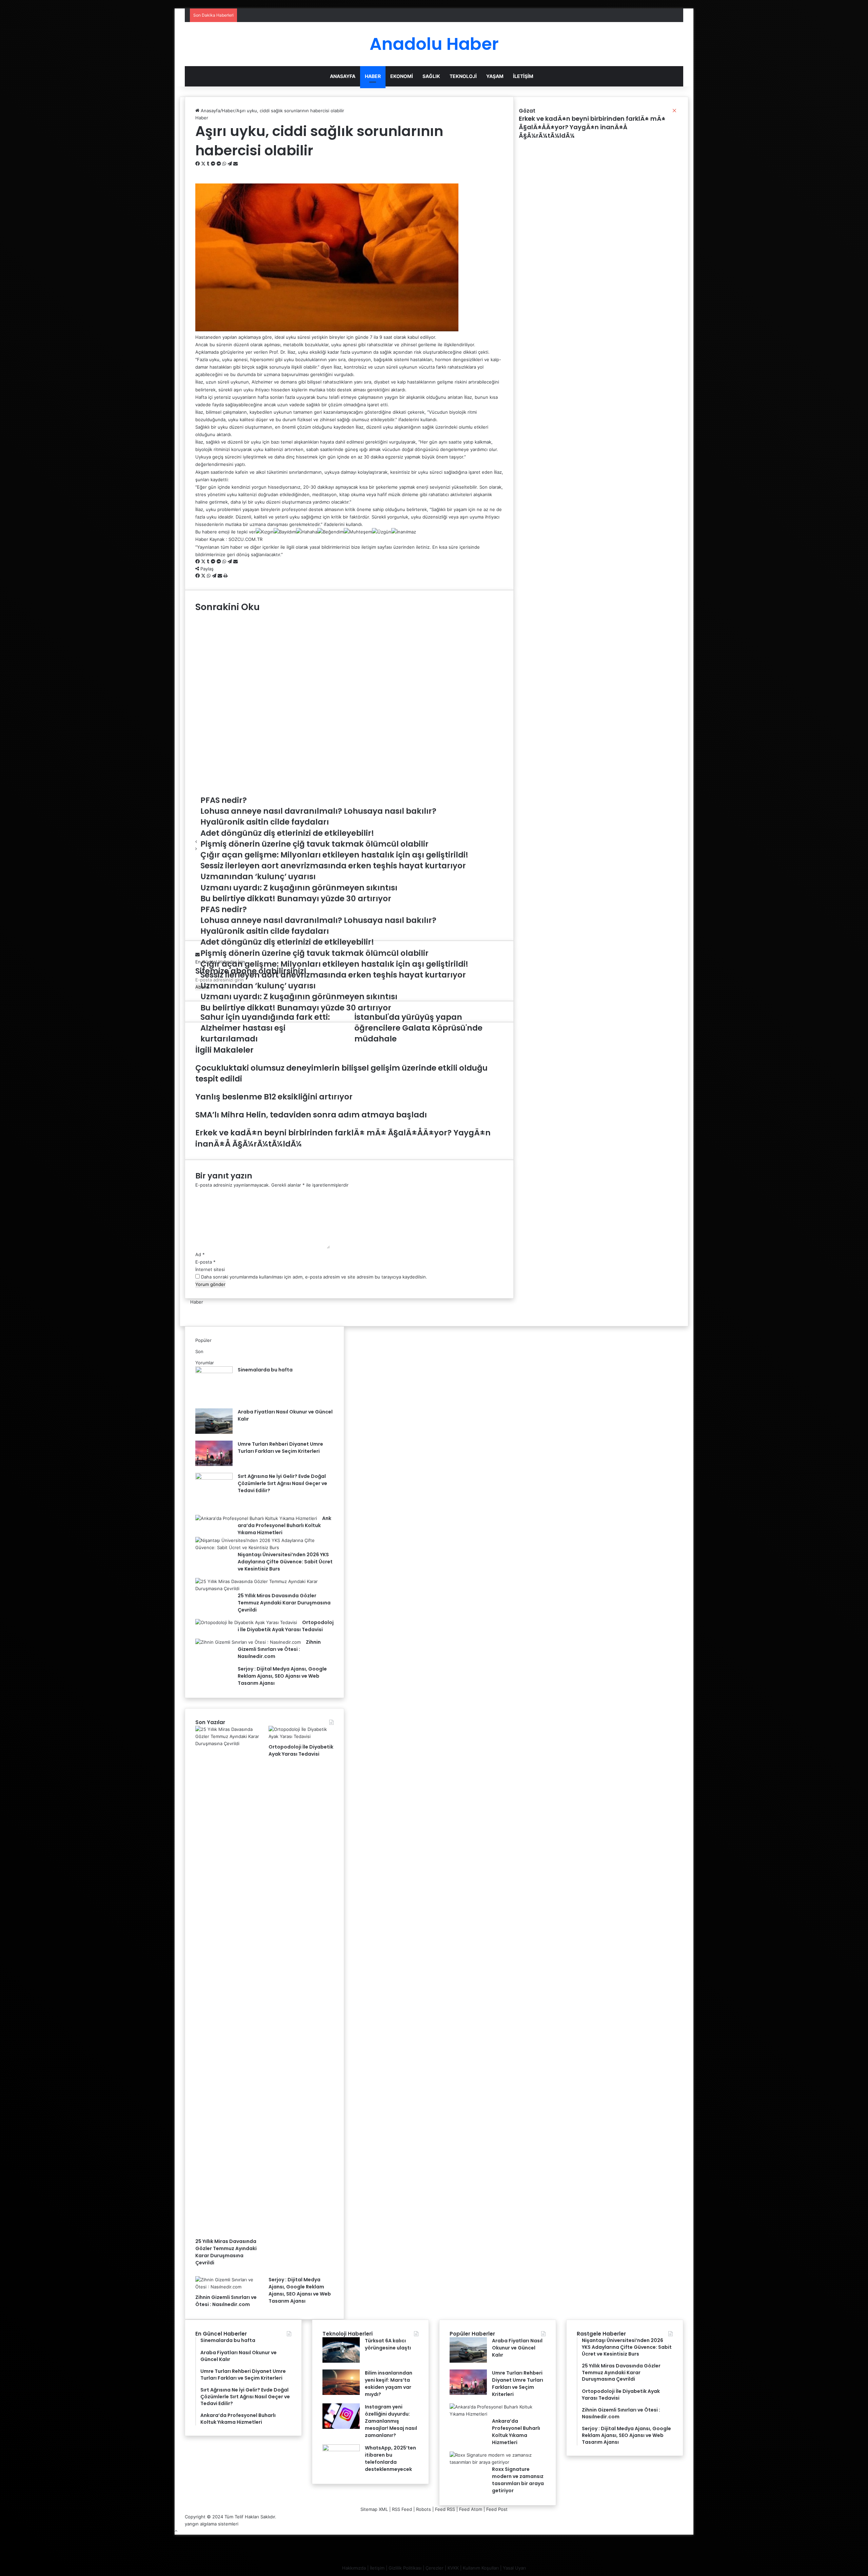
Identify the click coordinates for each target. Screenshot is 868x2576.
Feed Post (497, 2509)
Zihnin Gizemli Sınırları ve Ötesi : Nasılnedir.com (279, 1649)
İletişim (523, 76)
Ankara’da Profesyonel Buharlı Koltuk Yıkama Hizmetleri (284, 1525)
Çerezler (435, 2568)
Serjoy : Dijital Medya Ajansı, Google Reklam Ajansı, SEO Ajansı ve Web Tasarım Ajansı (282, 1676)
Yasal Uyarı (514, 2568)
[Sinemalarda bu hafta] (214, 1371)
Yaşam (495, 76)
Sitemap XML (374, 2509)
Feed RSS (445, 2509)
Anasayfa (343, 76)
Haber (373, 76)
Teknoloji (463, 76)
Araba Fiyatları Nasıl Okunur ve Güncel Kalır (517, 2348)
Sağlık (431, 76)
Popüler (203, 1340)
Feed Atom (471, 2509)
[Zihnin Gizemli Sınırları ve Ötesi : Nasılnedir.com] (248, 1642)
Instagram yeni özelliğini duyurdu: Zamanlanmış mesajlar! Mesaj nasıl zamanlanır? (391, 2421)
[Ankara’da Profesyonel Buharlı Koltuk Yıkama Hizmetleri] (256, 1518)
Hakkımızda (354, 2568)
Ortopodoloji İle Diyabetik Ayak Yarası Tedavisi (301, 1750)
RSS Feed (402, 2509)
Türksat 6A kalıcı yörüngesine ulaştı (388, 2344)
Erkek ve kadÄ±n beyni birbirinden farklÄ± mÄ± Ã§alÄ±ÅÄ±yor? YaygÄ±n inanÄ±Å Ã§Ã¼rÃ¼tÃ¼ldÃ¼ (592, 127)
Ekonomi (402, 76)
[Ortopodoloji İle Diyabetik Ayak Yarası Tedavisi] (246, 1622)
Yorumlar (205, 1363)
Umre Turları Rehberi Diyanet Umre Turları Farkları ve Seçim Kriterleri (280, 1448)
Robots (423, 2509)
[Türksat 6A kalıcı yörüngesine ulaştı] (341, 2361)
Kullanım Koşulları (481, 2568)
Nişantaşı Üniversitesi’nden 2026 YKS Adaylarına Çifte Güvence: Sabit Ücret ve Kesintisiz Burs (285, 1562)
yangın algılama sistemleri (212, 2524)
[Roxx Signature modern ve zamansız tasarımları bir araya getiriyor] (495, 2462)
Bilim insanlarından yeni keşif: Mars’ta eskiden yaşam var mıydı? (389, 2384)
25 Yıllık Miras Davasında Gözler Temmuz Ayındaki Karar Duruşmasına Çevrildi (284, 1603)
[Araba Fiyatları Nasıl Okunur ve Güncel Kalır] (214, 1432)
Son (199, 1351)
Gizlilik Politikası (405, 2568)
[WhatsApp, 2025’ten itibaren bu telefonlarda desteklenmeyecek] (341, 2450)
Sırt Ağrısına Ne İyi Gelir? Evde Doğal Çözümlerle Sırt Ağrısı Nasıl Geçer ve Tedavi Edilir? (282, 1483)
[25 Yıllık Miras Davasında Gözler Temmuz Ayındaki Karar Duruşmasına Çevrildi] (262, 1588)
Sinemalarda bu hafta (265, 1370)
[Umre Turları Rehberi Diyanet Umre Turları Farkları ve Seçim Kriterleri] (214, 1464)
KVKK (453, 2568)
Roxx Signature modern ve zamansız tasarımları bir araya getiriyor (518, 2480)
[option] (349, 630)
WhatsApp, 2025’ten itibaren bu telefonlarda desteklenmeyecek (390, 2458)
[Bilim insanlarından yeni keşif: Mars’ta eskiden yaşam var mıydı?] (341, 2393)
